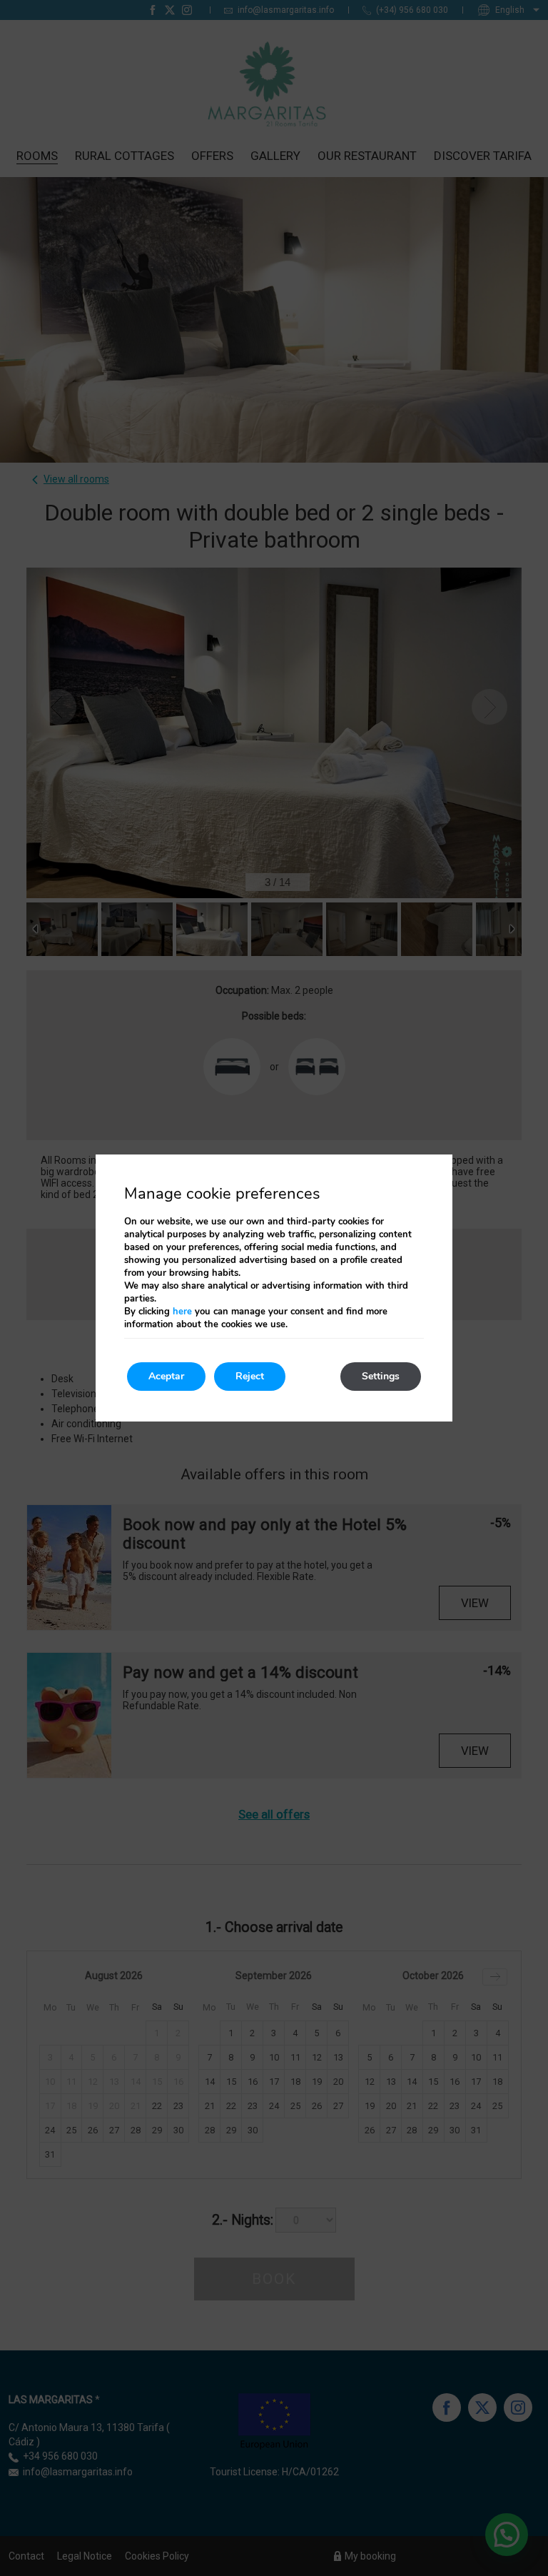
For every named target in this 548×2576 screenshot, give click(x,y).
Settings (381, 1376)
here (182, 1312)
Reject (250, 1376)
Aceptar (166, 1376)
